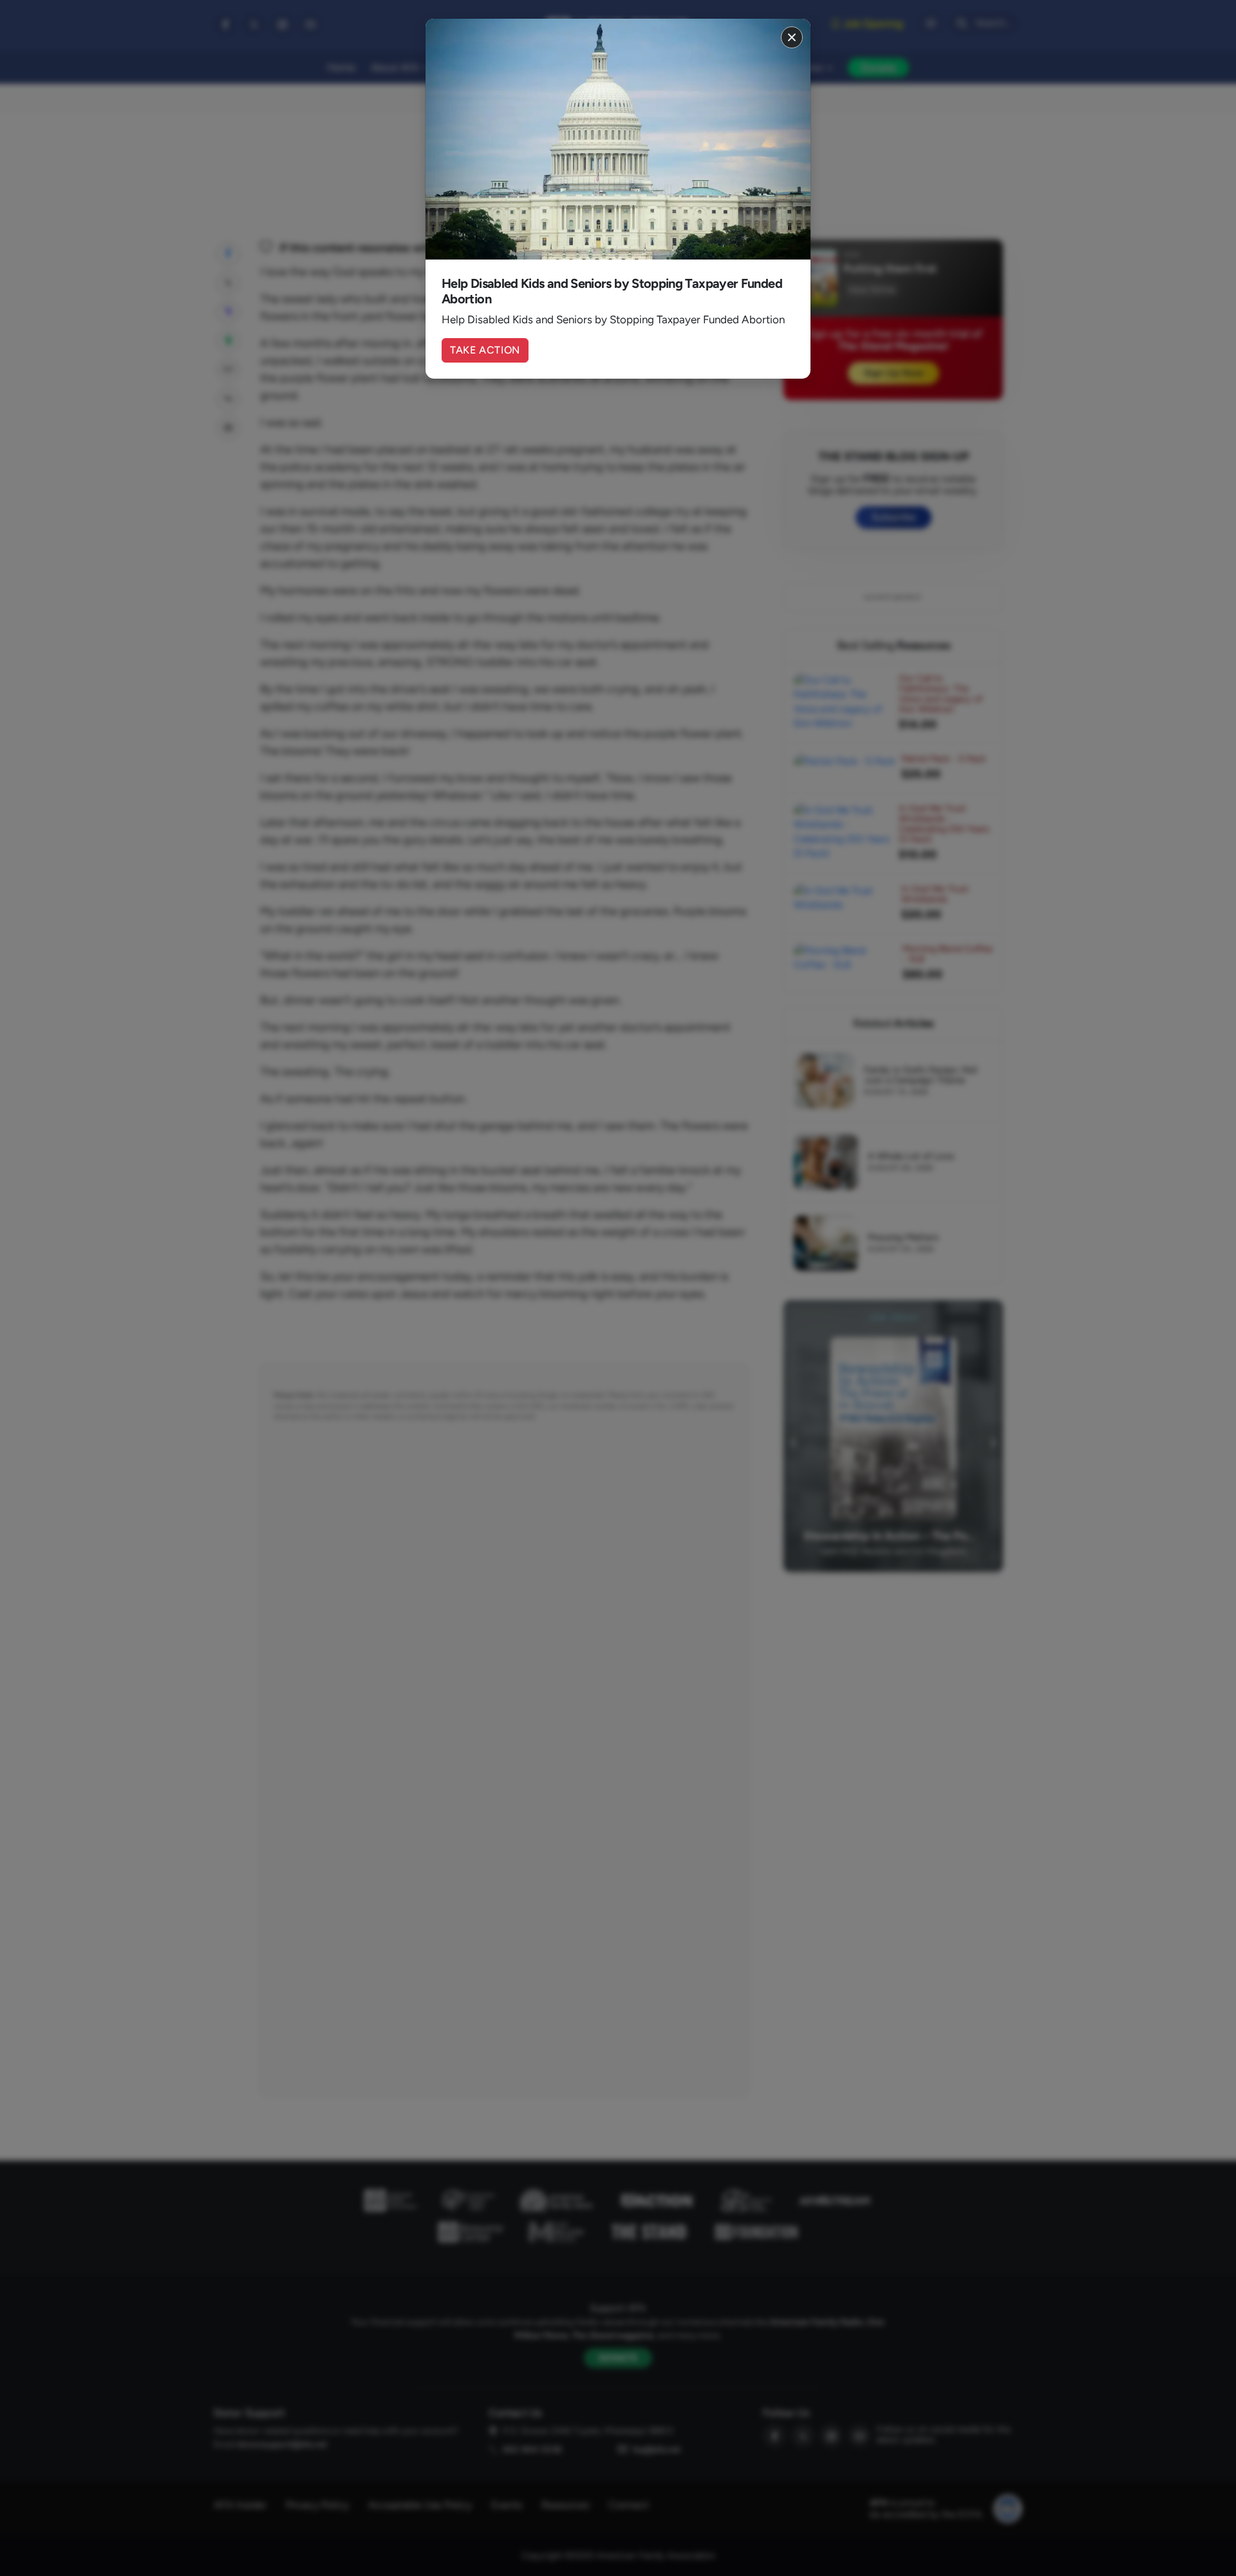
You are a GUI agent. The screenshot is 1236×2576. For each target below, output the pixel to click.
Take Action (485, 350)
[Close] (792, 37)
